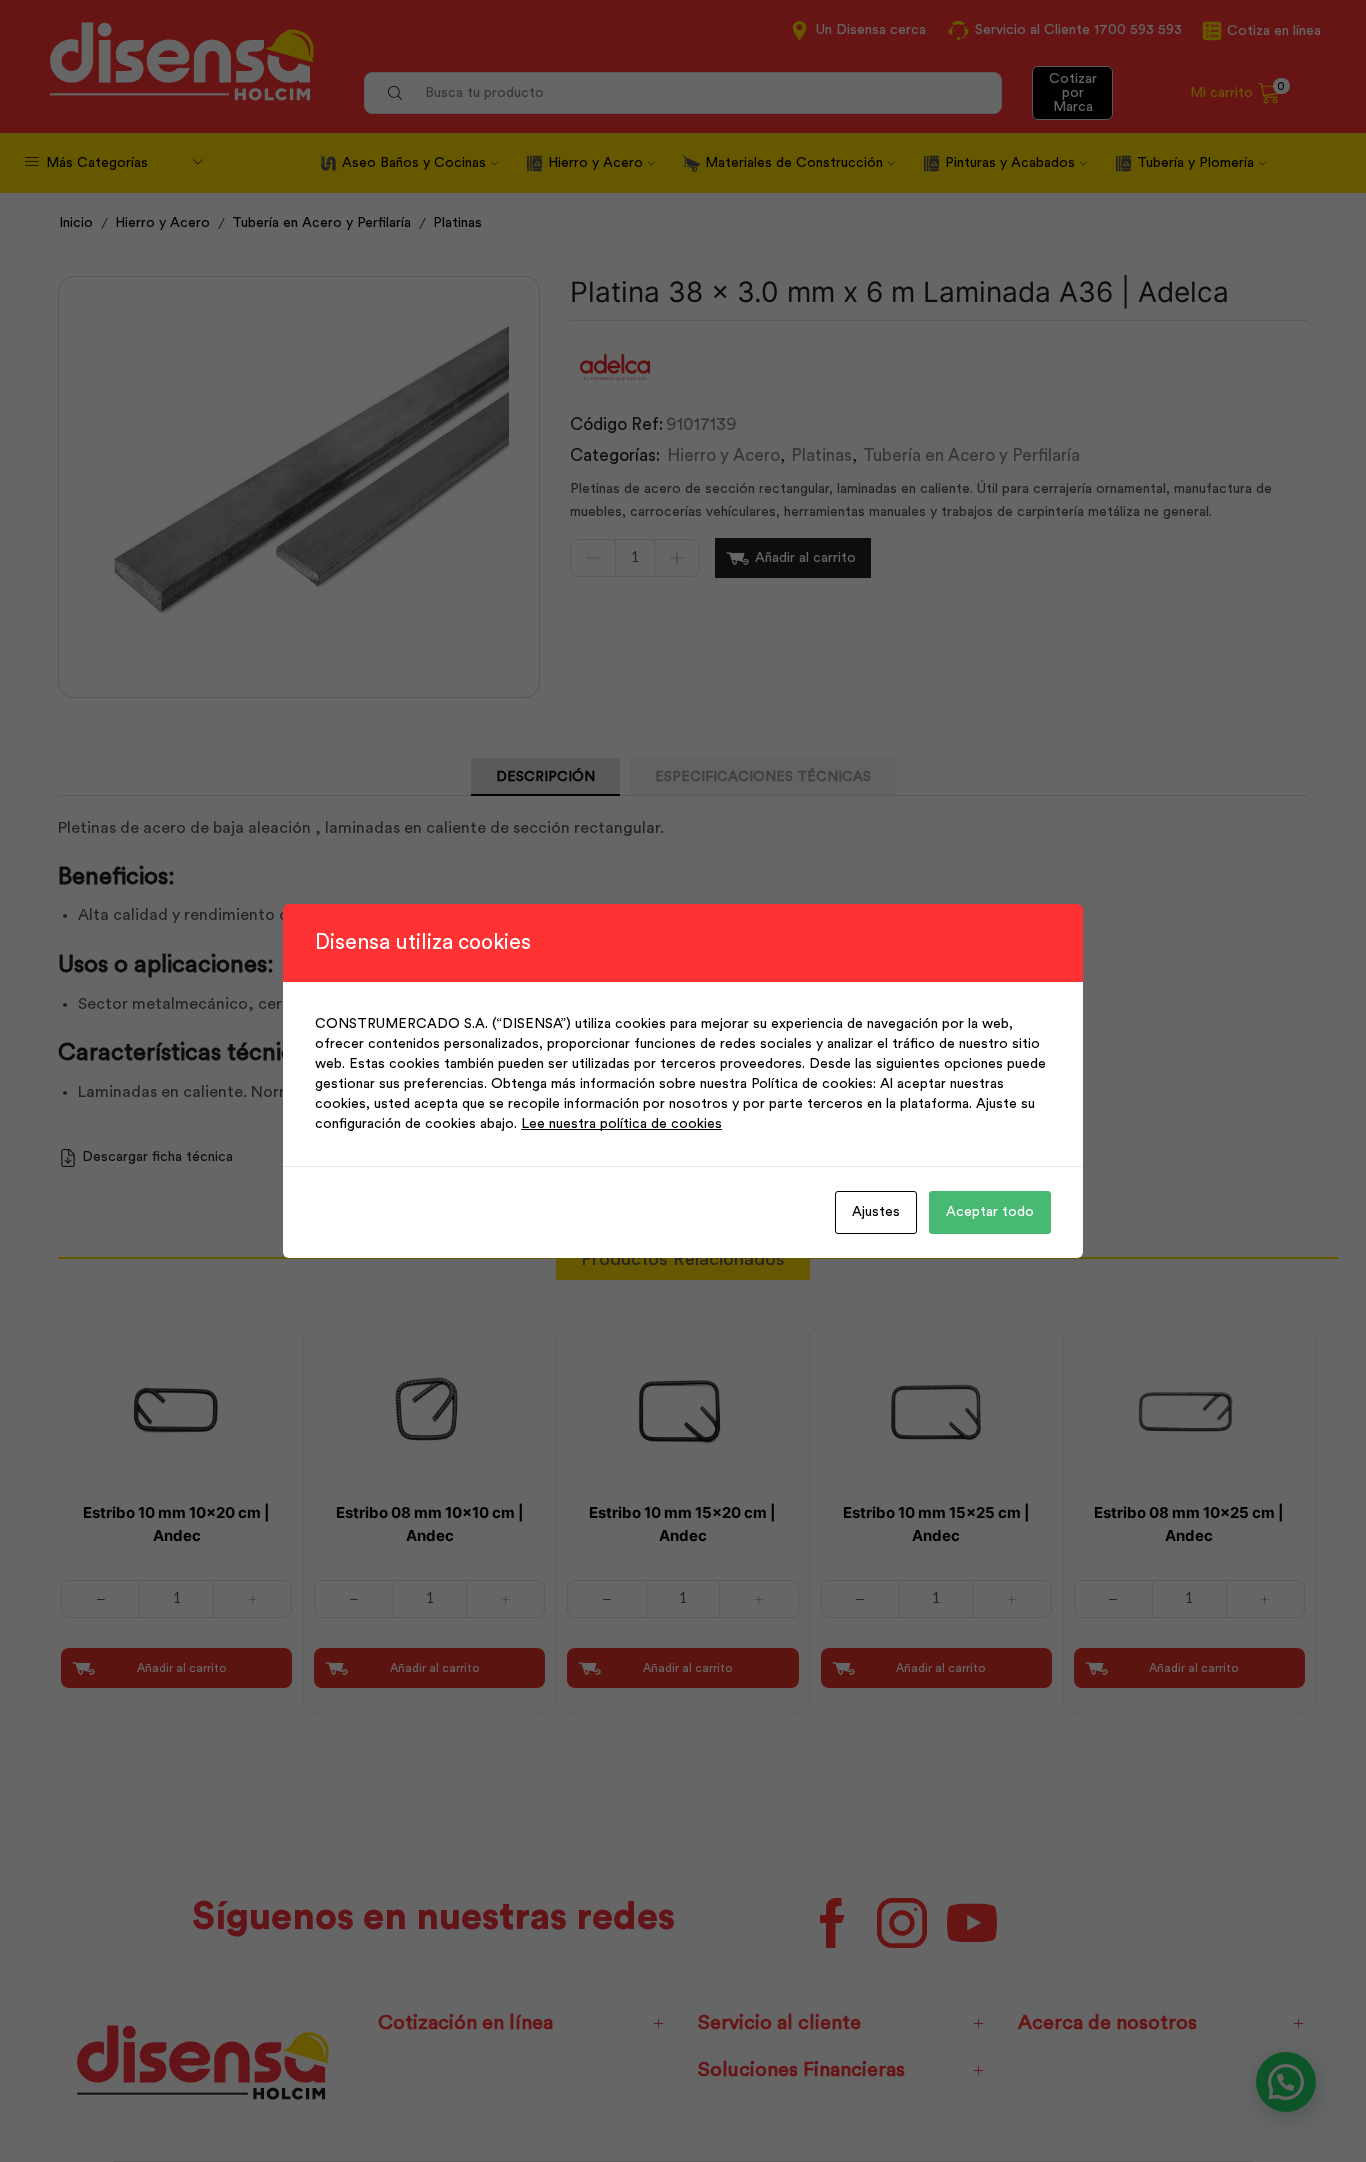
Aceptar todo (990, 1212)
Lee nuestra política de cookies (621, 1124)
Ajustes (876, 1212)
